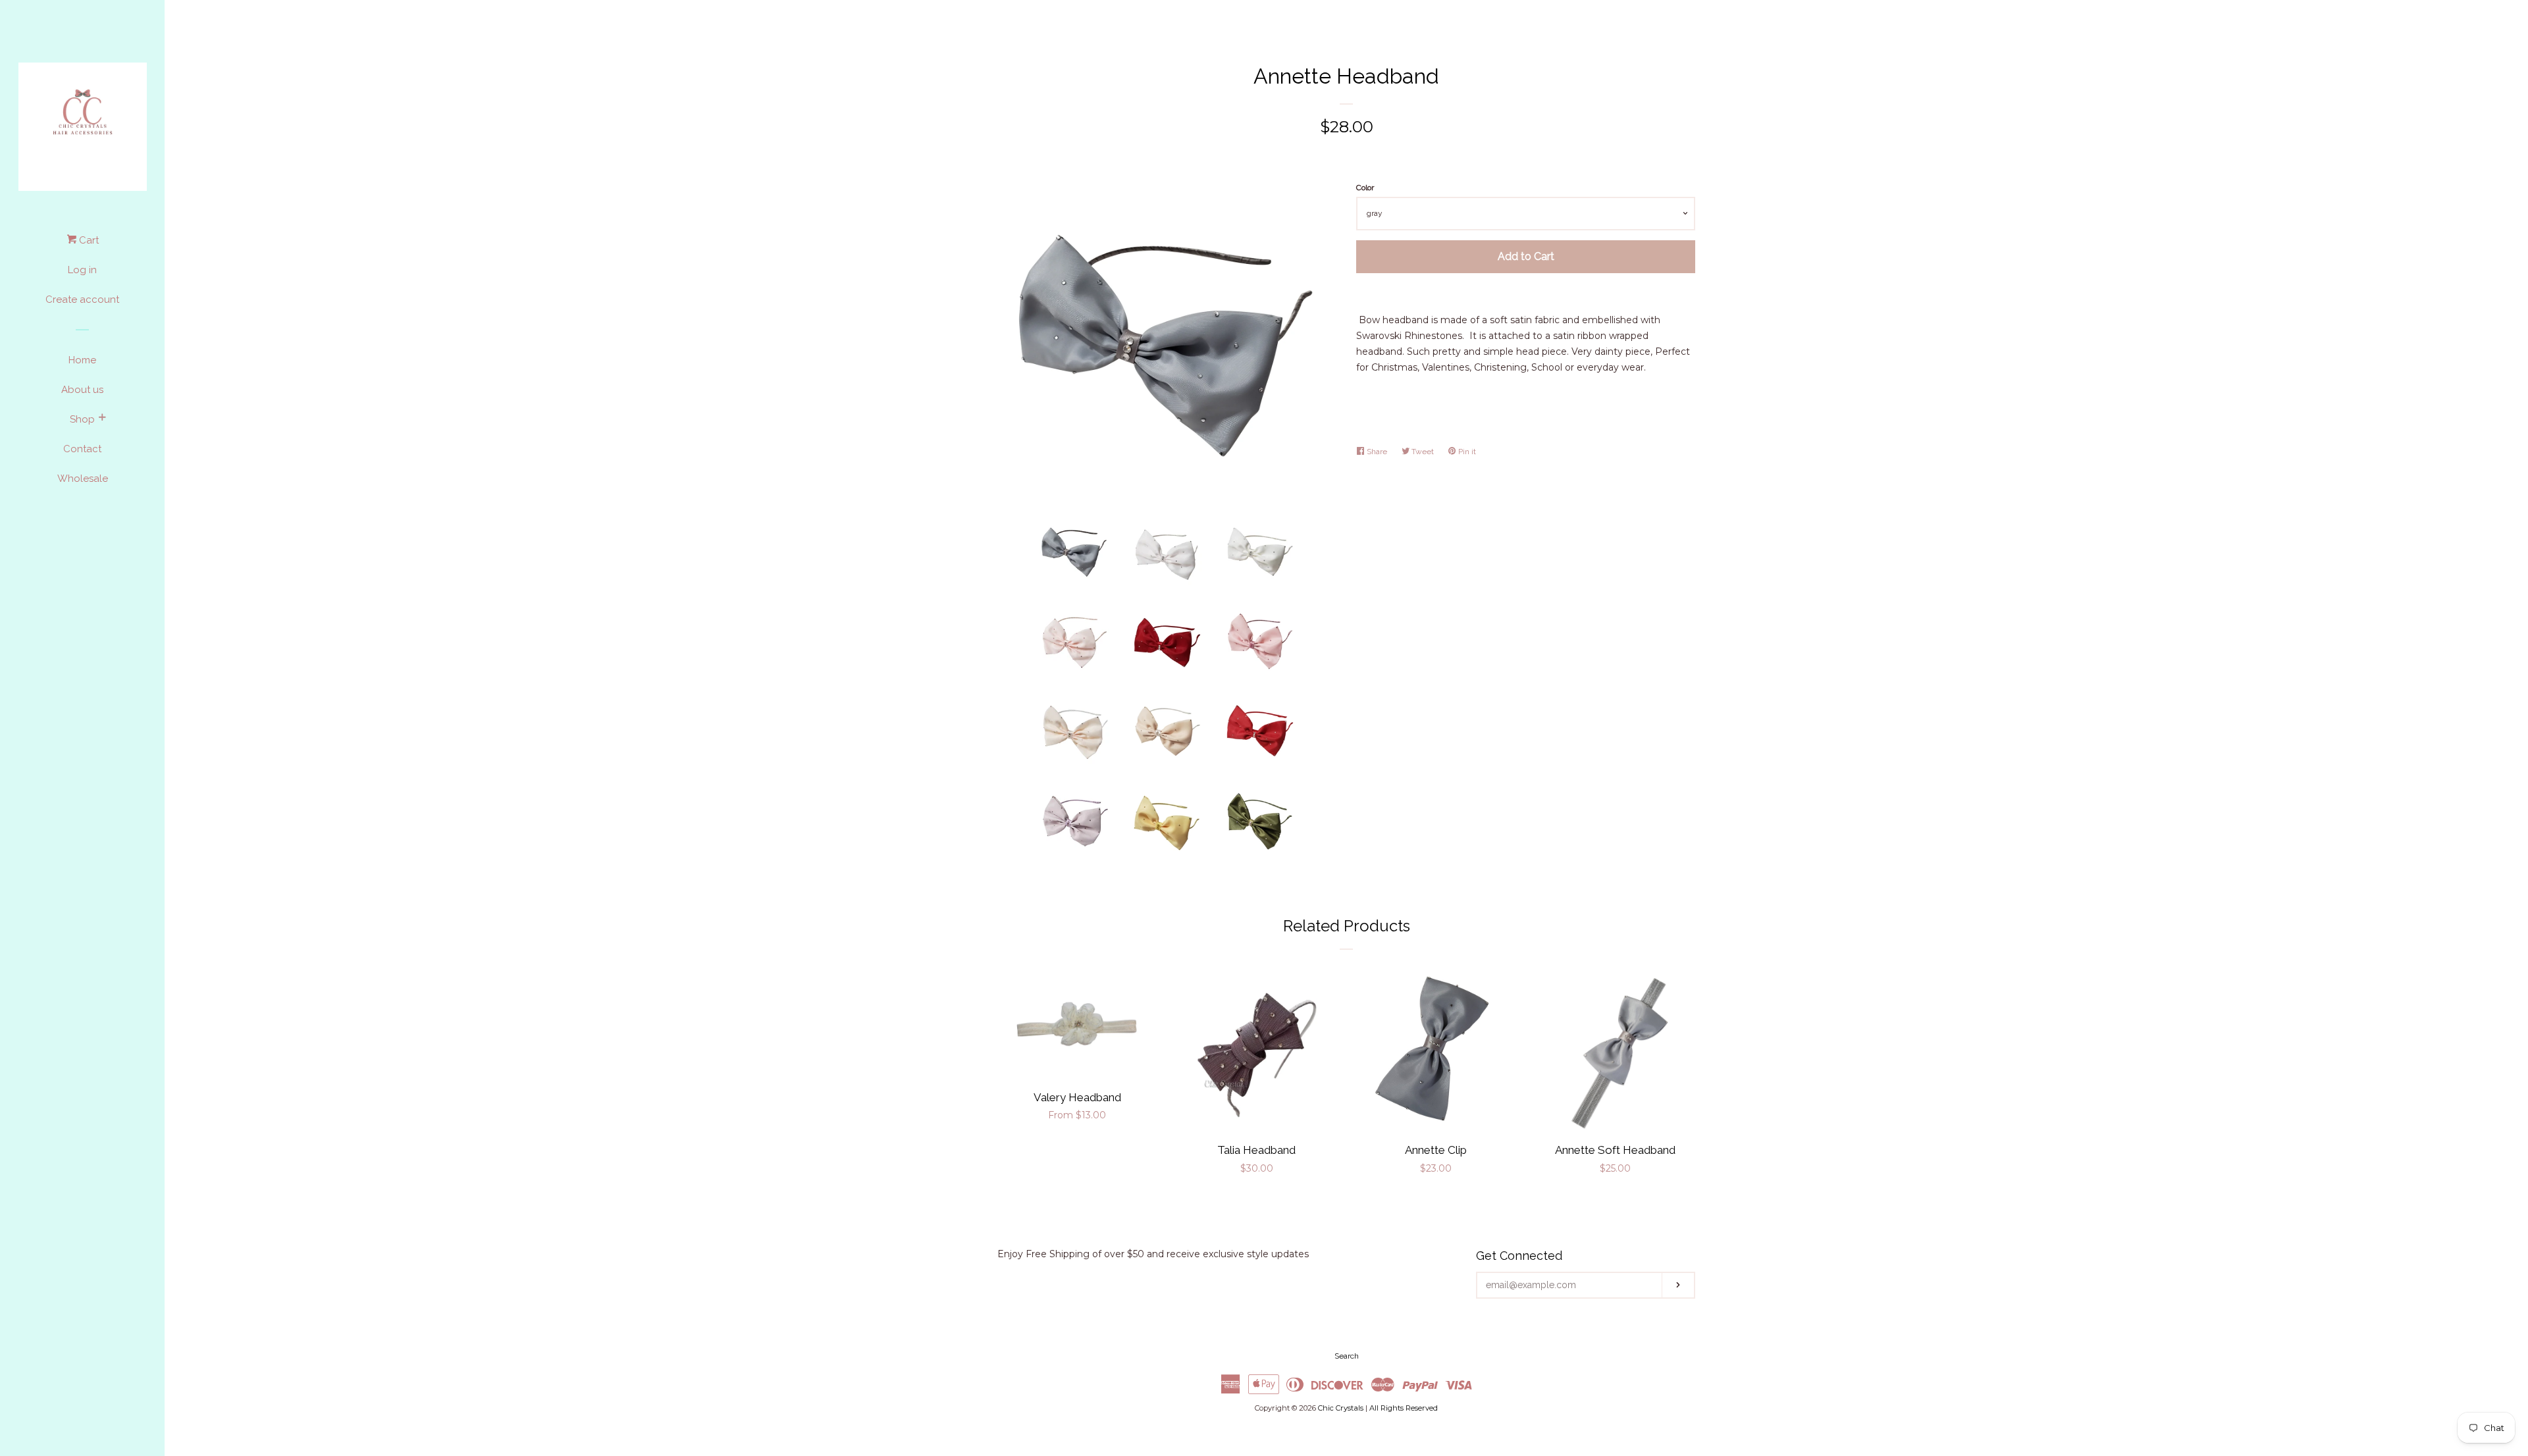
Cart (88, 240)
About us (82, 390)
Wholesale (83, 479)
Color (1365, 188)
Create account (82, 299)
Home (82, 360)
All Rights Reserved (1404, 1408)
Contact (82, 449)
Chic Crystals (1341, 1408)
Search (1347, 1356)
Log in (82, 270)
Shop (82, 419)
